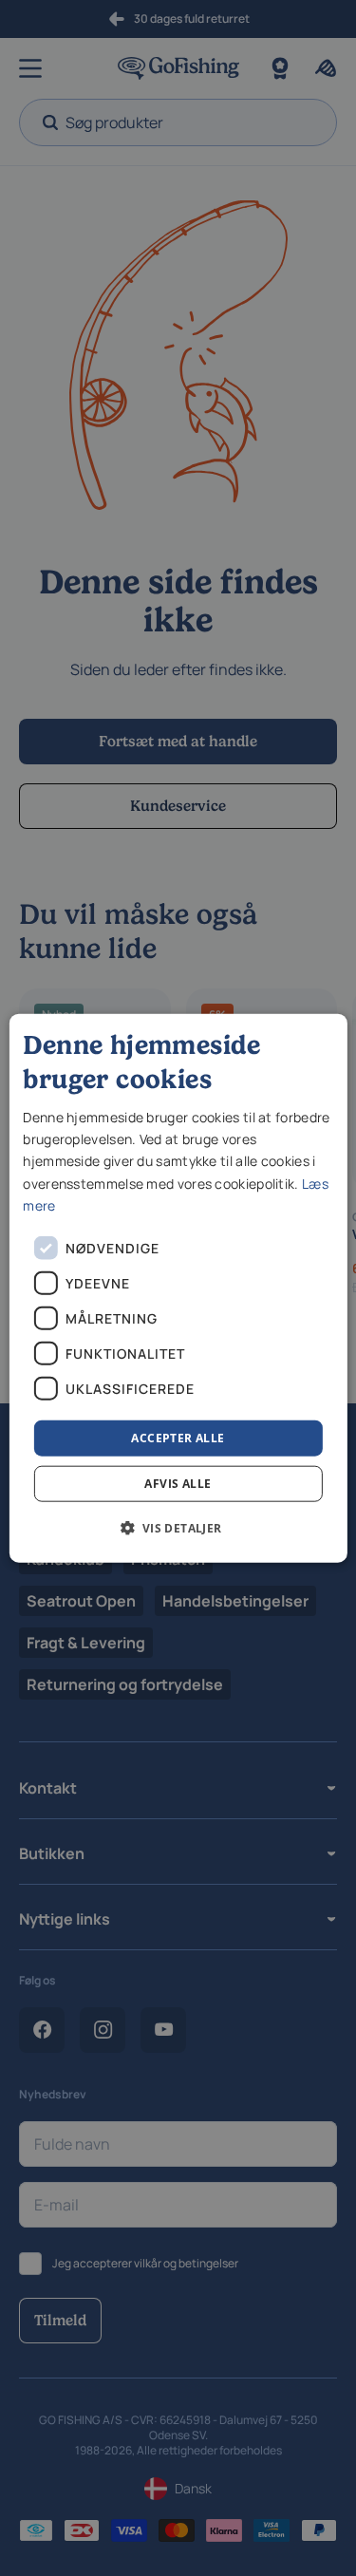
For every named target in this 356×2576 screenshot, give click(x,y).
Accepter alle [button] (178, 1437)
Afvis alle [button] (178, 1484)
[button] (178, 1528)
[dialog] (178, 1288)
